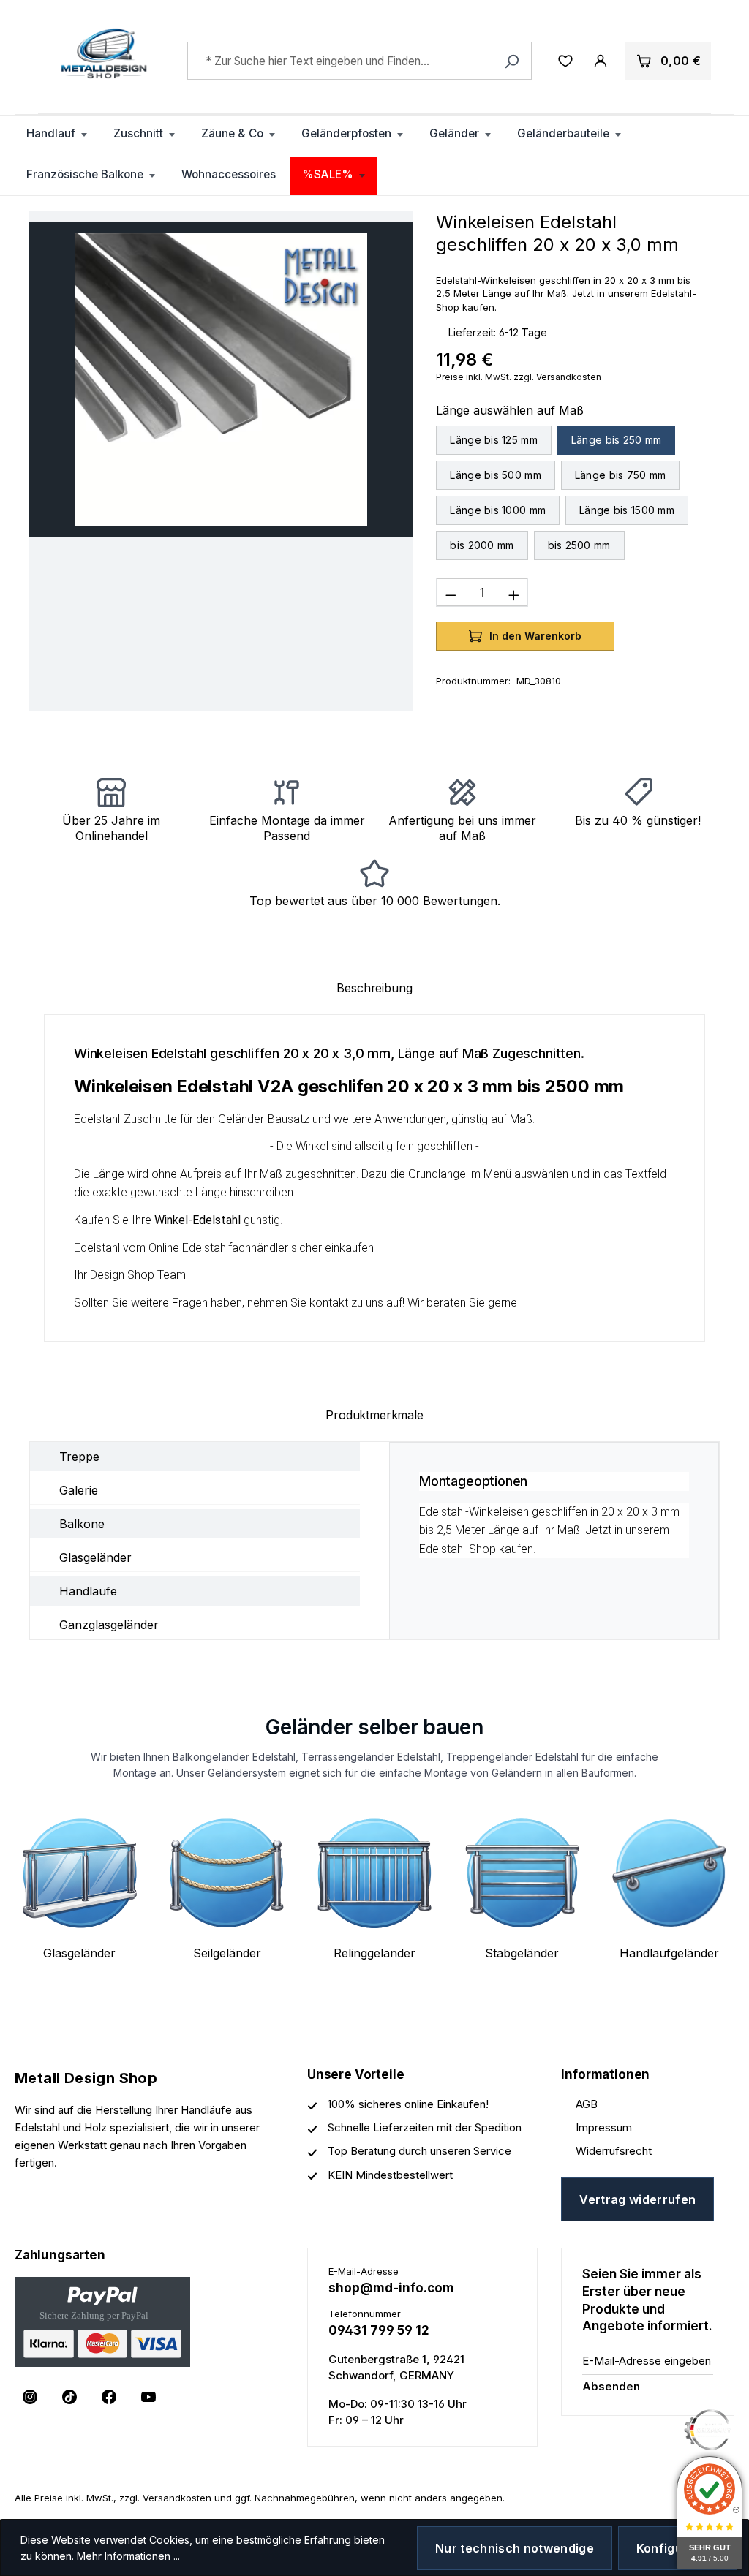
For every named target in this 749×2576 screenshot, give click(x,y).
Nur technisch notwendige (515, 2548)
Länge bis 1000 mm (498, 510)
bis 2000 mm (482, 545)
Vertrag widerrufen (637, 2199)
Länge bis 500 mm (495, 475)
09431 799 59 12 (379, 2330)
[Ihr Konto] (601, 61)
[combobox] (360, 61)
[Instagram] (30, 2397)
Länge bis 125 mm (493, 440)
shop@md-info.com (391, 2288)
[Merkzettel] (565, 61)
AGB (587, 2104)
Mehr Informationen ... (128, 2556)
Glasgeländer (95, 1557)
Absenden (611, 2386)
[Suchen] (512, 61)
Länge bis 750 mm (620, 475)
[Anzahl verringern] (451, 592)
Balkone (82, 1524)
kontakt (329, 1303)
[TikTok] (69, 2397)
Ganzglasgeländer (109, 1625)
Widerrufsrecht (614, 2151)
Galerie (79, 1490)
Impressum (604, 2127)
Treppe (79, 1457)
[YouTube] (148, 2397)
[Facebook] (109, 2397)
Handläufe (88, 1591)
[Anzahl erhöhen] (513, 592)
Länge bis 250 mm (616, 440)
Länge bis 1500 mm (627, 510)
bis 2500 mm (579, 545)
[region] (221, 379)
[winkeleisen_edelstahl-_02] (221, 379)
